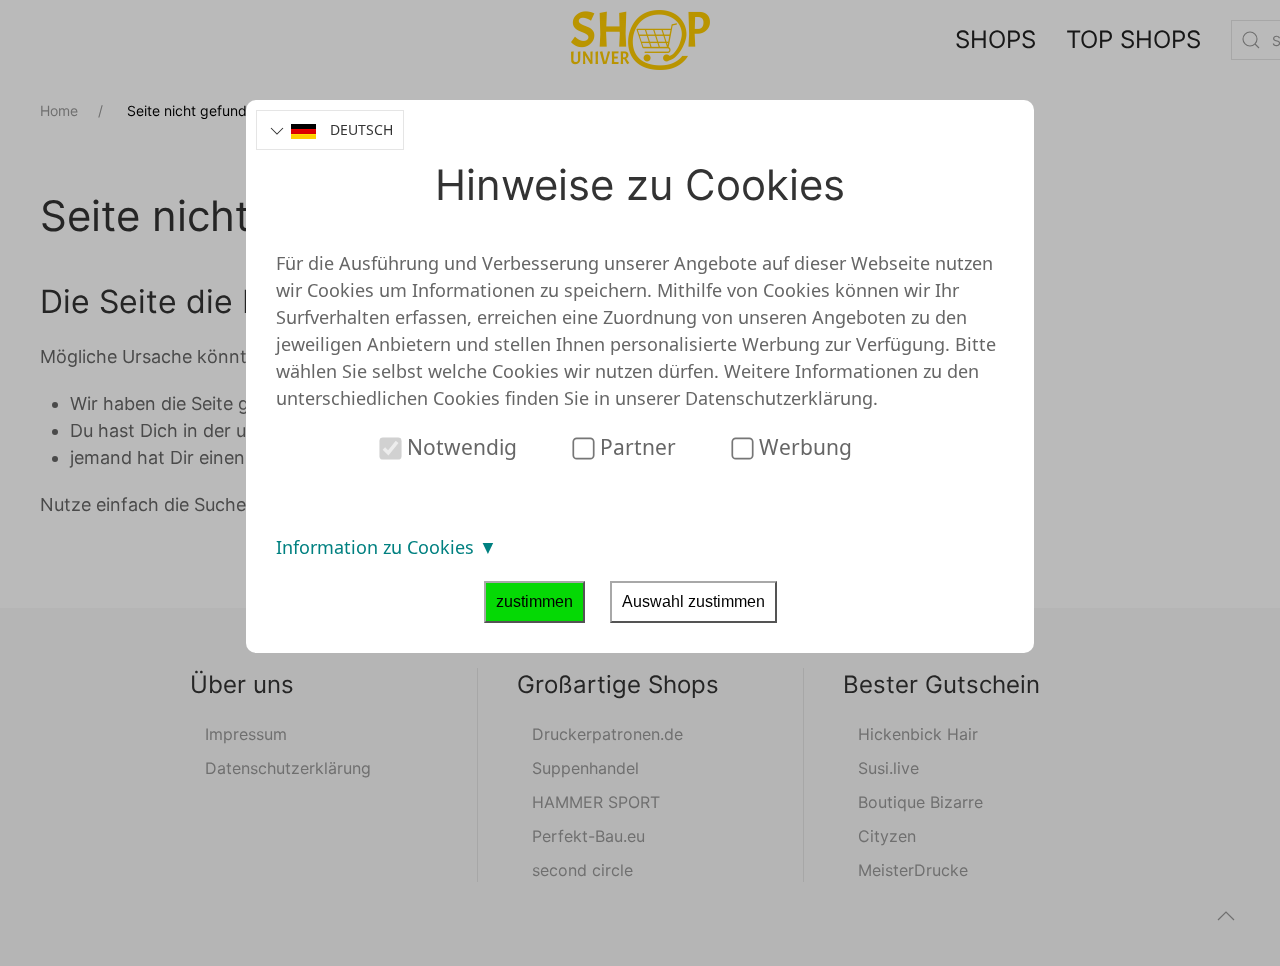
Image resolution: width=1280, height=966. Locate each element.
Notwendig (459, 447)
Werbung (803, 447)
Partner (635, 447)
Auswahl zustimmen (693, 601)
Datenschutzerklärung (779, 398)
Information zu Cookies (377, 547)
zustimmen (534, 601)
